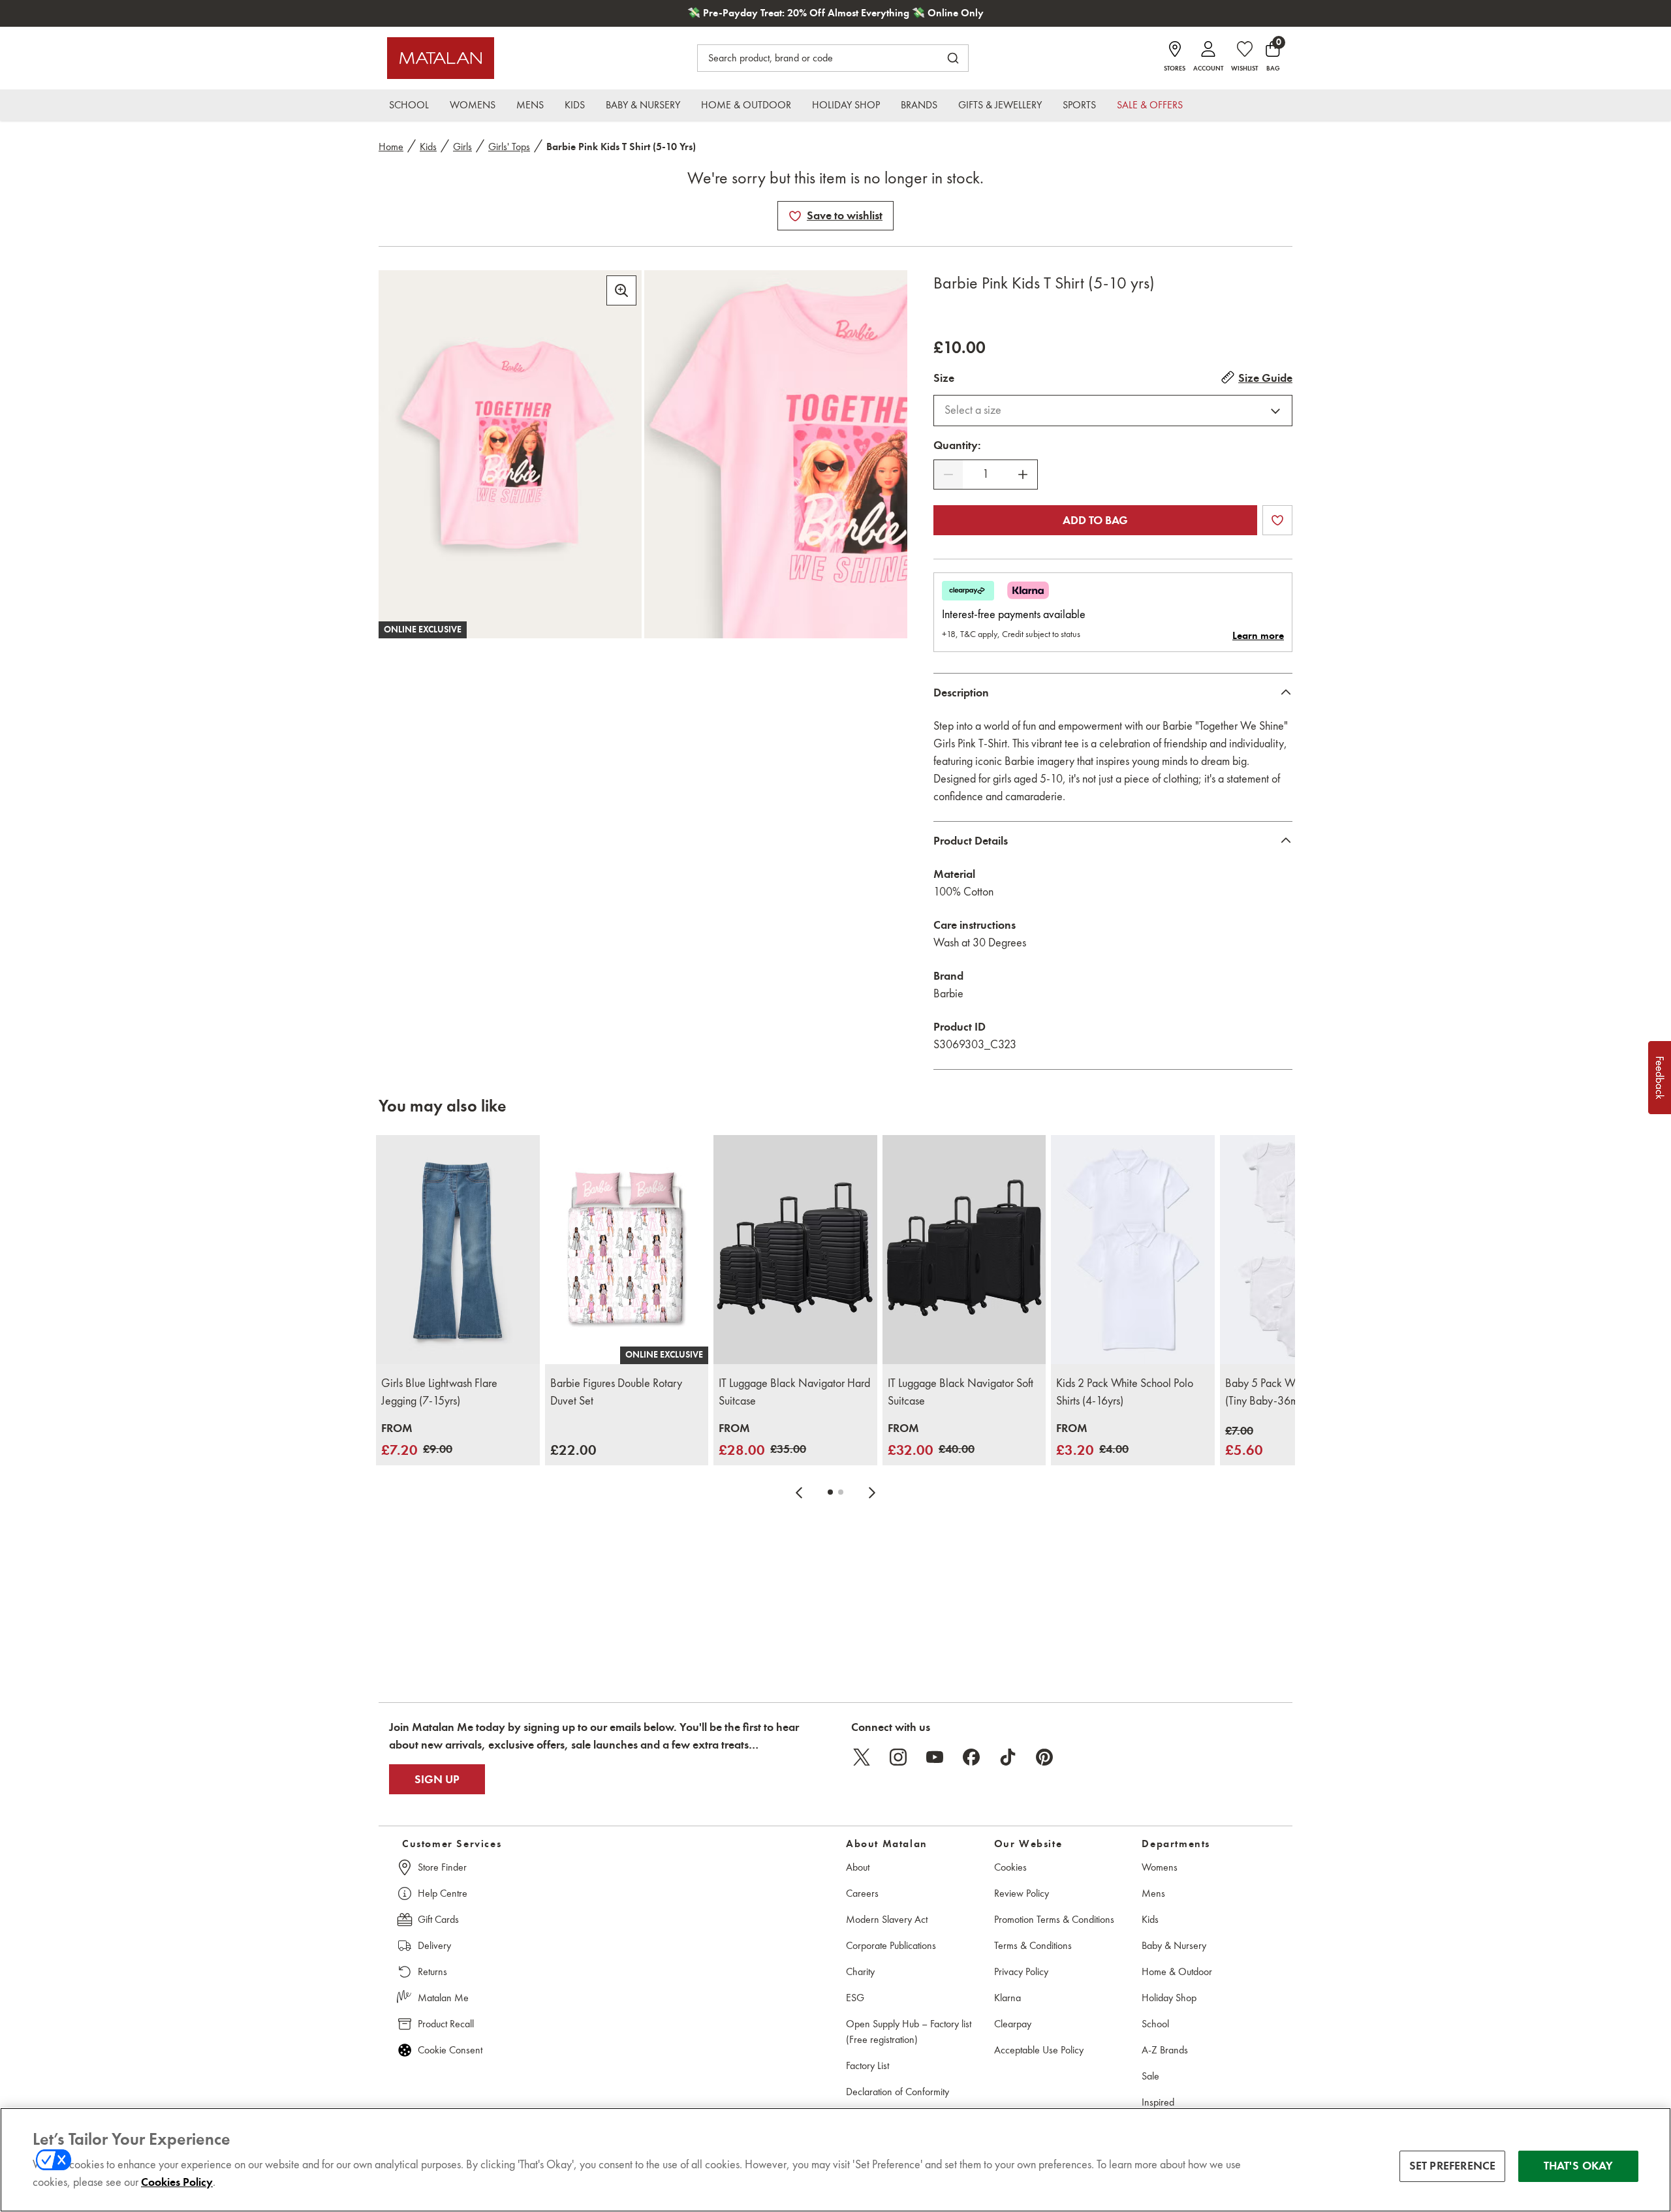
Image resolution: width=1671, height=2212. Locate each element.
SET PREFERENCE (1453, 2166)
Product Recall (446, 2024)
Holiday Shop (1169, 1998)
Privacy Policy (1021, 1971)
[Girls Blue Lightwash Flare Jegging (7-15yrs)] (458, 1250)
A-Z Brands (1165, 2050)
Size (944, 378)
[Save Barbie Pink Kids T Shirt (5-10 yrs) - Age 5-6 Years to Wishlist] (795, 216)
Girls (462, 147)
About (858, 1867)
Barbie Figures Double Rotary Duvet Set (616, 1392)
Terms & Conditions (1033, 1945)
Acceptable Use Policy (1039, 2050)
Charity (860, 1971)
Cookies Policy (177, 2182)
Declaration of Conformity (898, 2092)
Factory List (867, 2065)
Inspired (1158, 2102)
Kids (428, 147)
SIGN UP (437, 1779)
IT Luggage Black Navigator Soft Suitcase (960, 1392)
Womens (1160, 1867)
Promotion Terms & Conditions (1054, 1919)
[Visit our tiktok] (1008, 1757)
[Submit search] (953, 58)
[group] (417, 1440)
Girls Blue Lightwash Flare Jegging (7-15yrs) (439, 1392)
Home (391, 147)
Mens (1153, 1893)
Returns (432, 1971)
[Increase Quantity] (1023, 475)
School (1155, 2024)
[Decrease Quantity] (948, 475)
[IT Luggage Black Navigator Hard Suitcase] (795, 1250)
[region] (835, 2160)
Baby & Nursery (1174, 1945)
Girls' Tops (509, 147)
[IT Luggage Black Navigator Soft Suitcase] (964, 1250)
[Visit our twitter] (862, 1757)
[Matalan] (441, 58)
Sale (1150, 2076)
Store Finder (442, 1867)
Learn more (1258, 636)
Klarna (1007, 1998)
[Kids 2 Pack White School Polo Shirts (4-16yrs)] (1133, 1250)
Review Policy (1022, 1893)
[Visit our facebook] (971, 1757)
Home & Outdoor (1177, 1971)
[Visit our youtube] (935, 1757)
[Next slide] (872, 1492)
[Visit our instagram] (898, 1757)
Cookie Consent (450, 2050)
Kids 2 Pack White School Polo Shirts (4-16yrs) (1125, 1392)
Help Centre (443, 1893)
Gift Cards (438, 1919)
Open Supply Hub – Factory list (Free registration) (909, 2032)
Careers (862, 1893)
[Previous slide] (799, 1492)
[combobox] (1113, 411)
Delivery (434, 1945)
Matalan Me (443, 1998)
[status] (986, 474)
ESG (855, 1998)
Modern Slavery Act (887, 1919)
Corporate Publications (891, 1945)
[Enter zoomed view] (621, 290)
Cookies (1010, 1867)
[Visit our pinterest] (1044, 1757)
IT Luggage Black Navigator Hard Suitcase (794, 1392)
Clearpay (1013, 2024)
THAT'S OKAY (1579, 2166)
